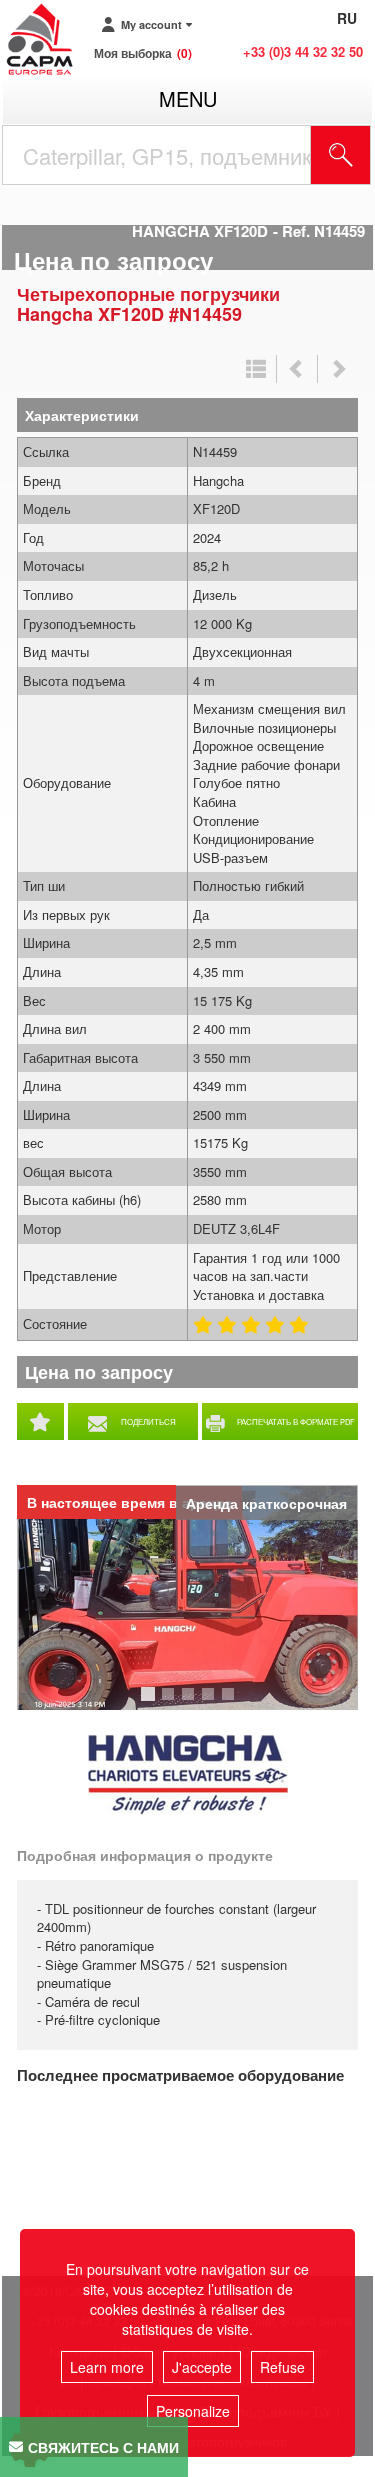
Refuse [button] (282, 2367)
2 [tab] (171, 1703)
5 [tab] (231, 1703)
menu (188, 98)
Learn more (107, 2367)
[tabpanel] (187, 1597)
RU (347, 18)
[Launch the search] (341, 155)
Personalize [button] (193, 2411)
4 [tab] (211, 1703)
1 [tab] (151, 1703)
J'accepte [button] (202, 2367)
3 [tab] (191, 1703)
